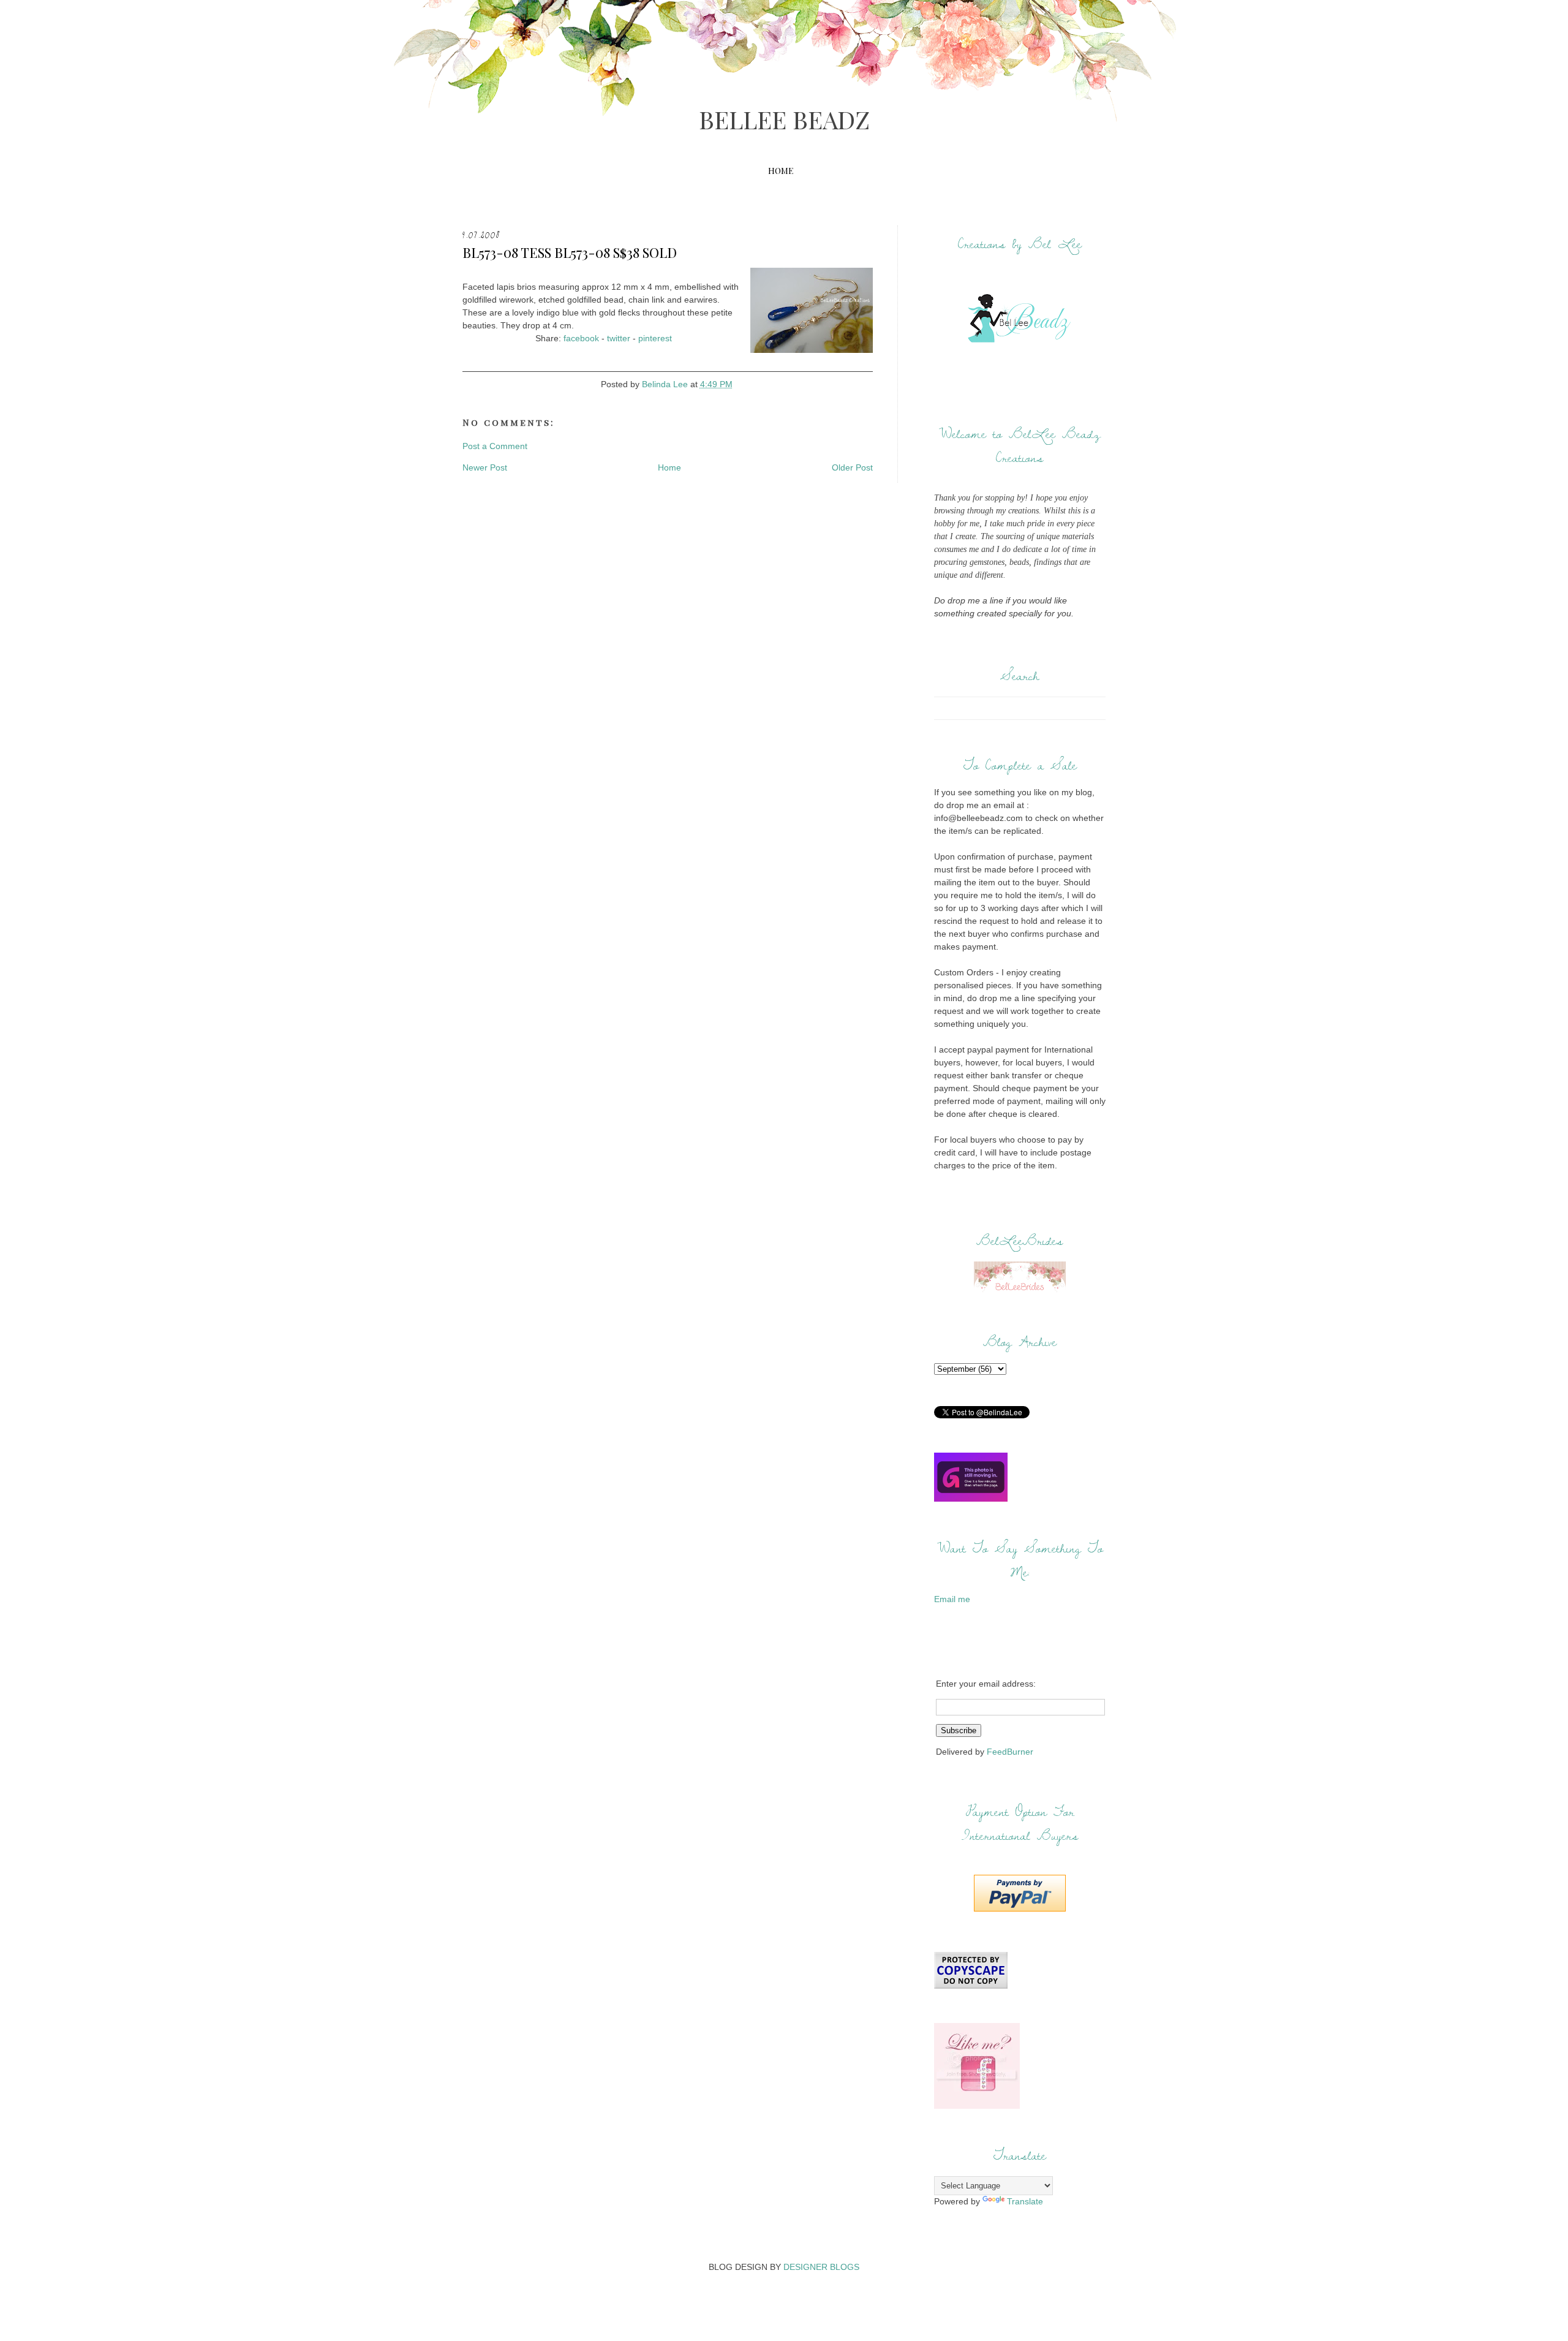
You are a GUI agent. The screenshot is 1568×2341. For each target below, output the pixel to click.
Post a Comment (495, 446)
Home (781, 171)
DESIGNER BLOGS (821, 2267)
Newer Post (485, 467)
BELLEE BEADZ (784, 119)
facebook (581, 338)
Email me (952, 1599)
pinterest (655, 338)
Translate (1025, 2201)
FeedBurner (1010, 1752)
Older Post (852, 467)
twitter (619, 338)
